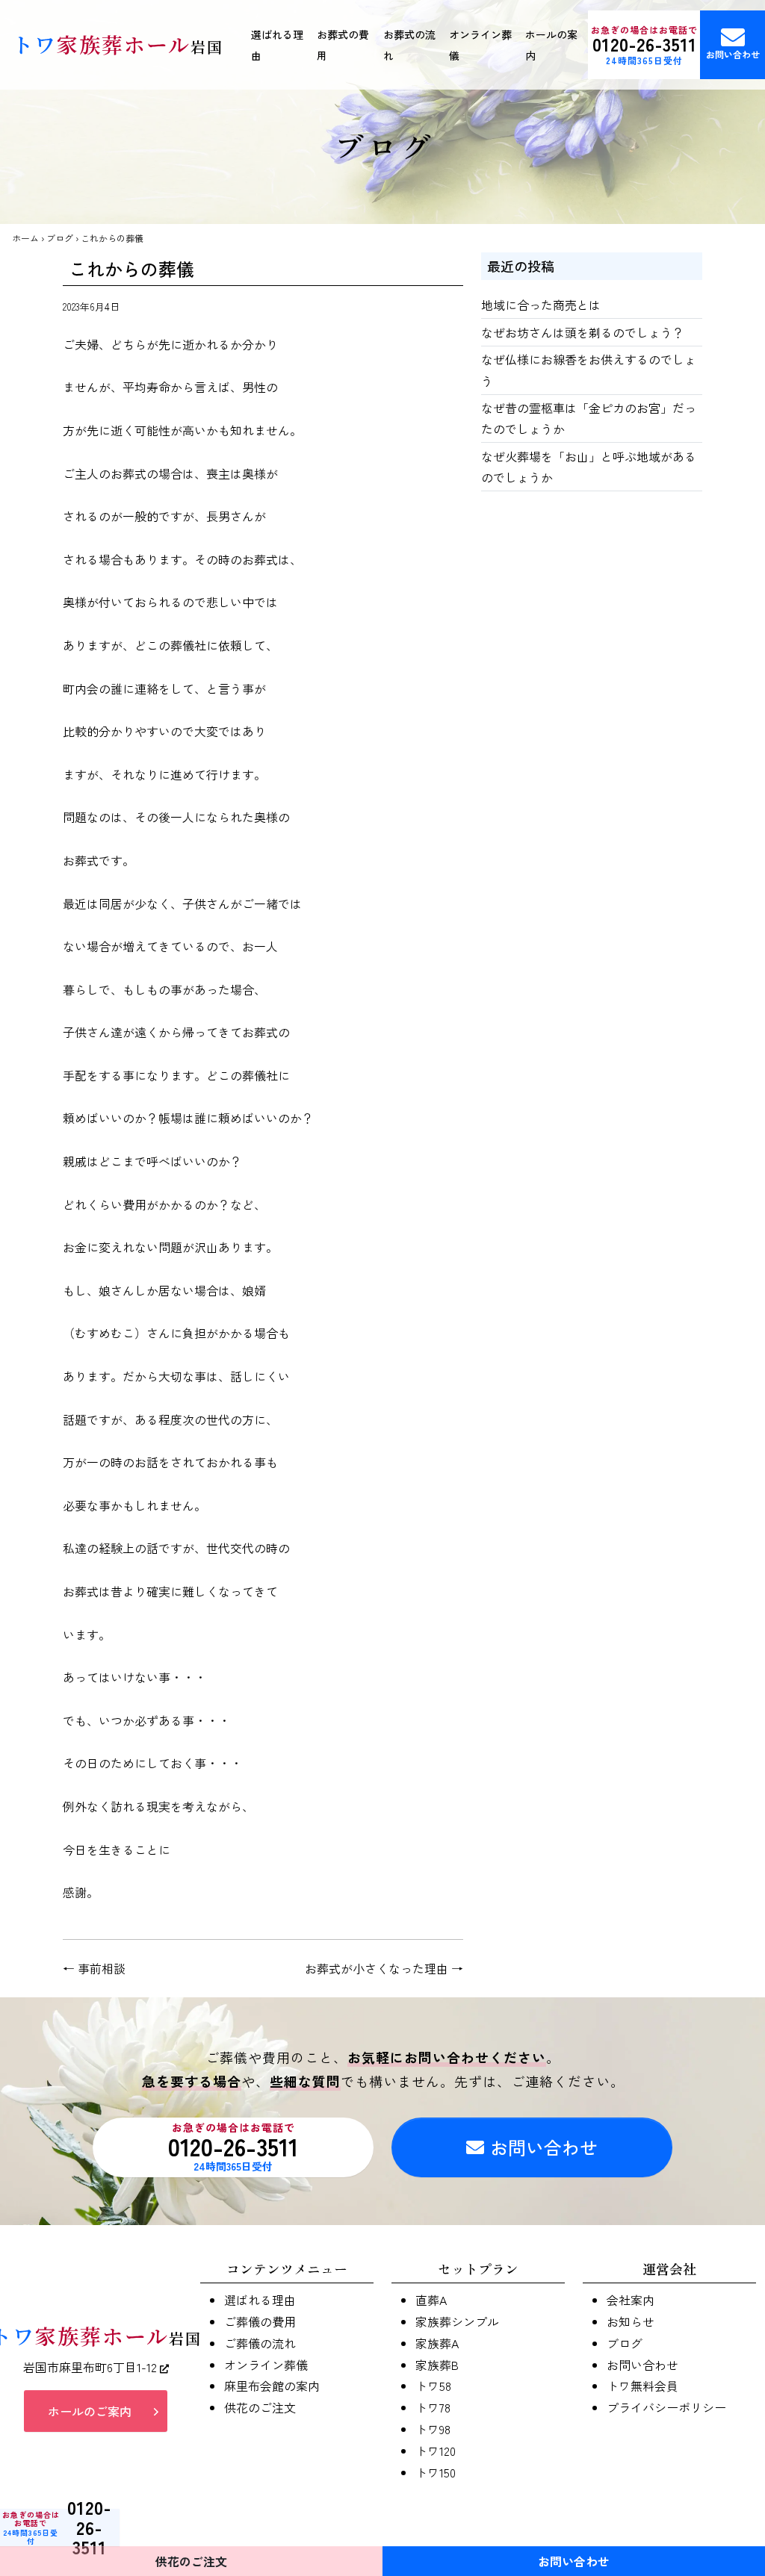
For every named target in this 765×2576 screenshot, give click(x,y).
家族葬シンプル (457, 2321)
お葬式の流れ (409, 45)
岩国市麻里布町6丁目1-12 (92, 2367)
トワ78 (433, 2407)
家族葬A (437, 2343)
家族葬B (437, 2365)
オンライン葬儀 (480, 45)
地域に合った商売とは (541, 305)
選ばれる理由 (277, 45)
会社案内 (631, 2300)
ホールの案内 (551, 45)
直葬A (431, 2300)
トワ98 (433, 2429)
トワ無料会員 (642, 2386)
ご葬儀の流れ (260, 2343)
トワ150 (436, 2472)
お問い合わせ (733, 54)
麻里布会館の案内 (272, 2386)
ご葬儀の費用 (260, 2321)
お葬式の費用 (343, 45)
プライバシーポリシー (666, 2407)
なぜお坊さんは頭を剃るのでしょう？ (583, 332)
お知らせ (631, 2321)
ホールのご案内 (90, 2411)
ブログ (60, 238)
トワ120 (436, 2451)
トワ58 (433, 2386)
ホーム (25, 238)
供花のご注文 (260, 2407)
